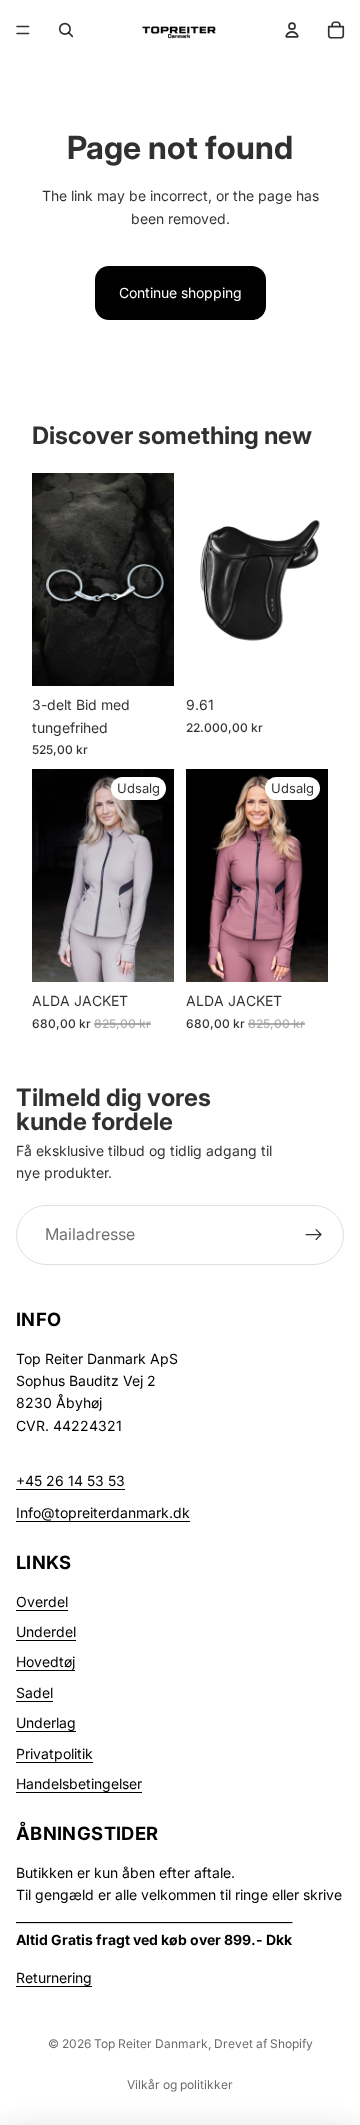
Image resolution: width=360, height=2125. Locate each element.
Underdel (46, 1631)
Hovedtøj (45, 1661)
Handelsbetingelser (79, 1783)
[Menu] (23, 30)
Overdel (42, 1601)
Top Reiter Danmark (151, 2043)
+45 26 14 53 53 (70, 1480)
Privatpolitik (54, 1753)
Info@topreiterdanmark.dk (103, 1512)
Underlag (46, 1722)
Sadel (34, 1692)
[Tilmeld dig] (314, 1234)
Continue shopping (180, 292)
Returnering (54, 1977)
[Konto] (292, 30)
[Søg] (66, 30)
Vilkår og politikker (180, 2084)
